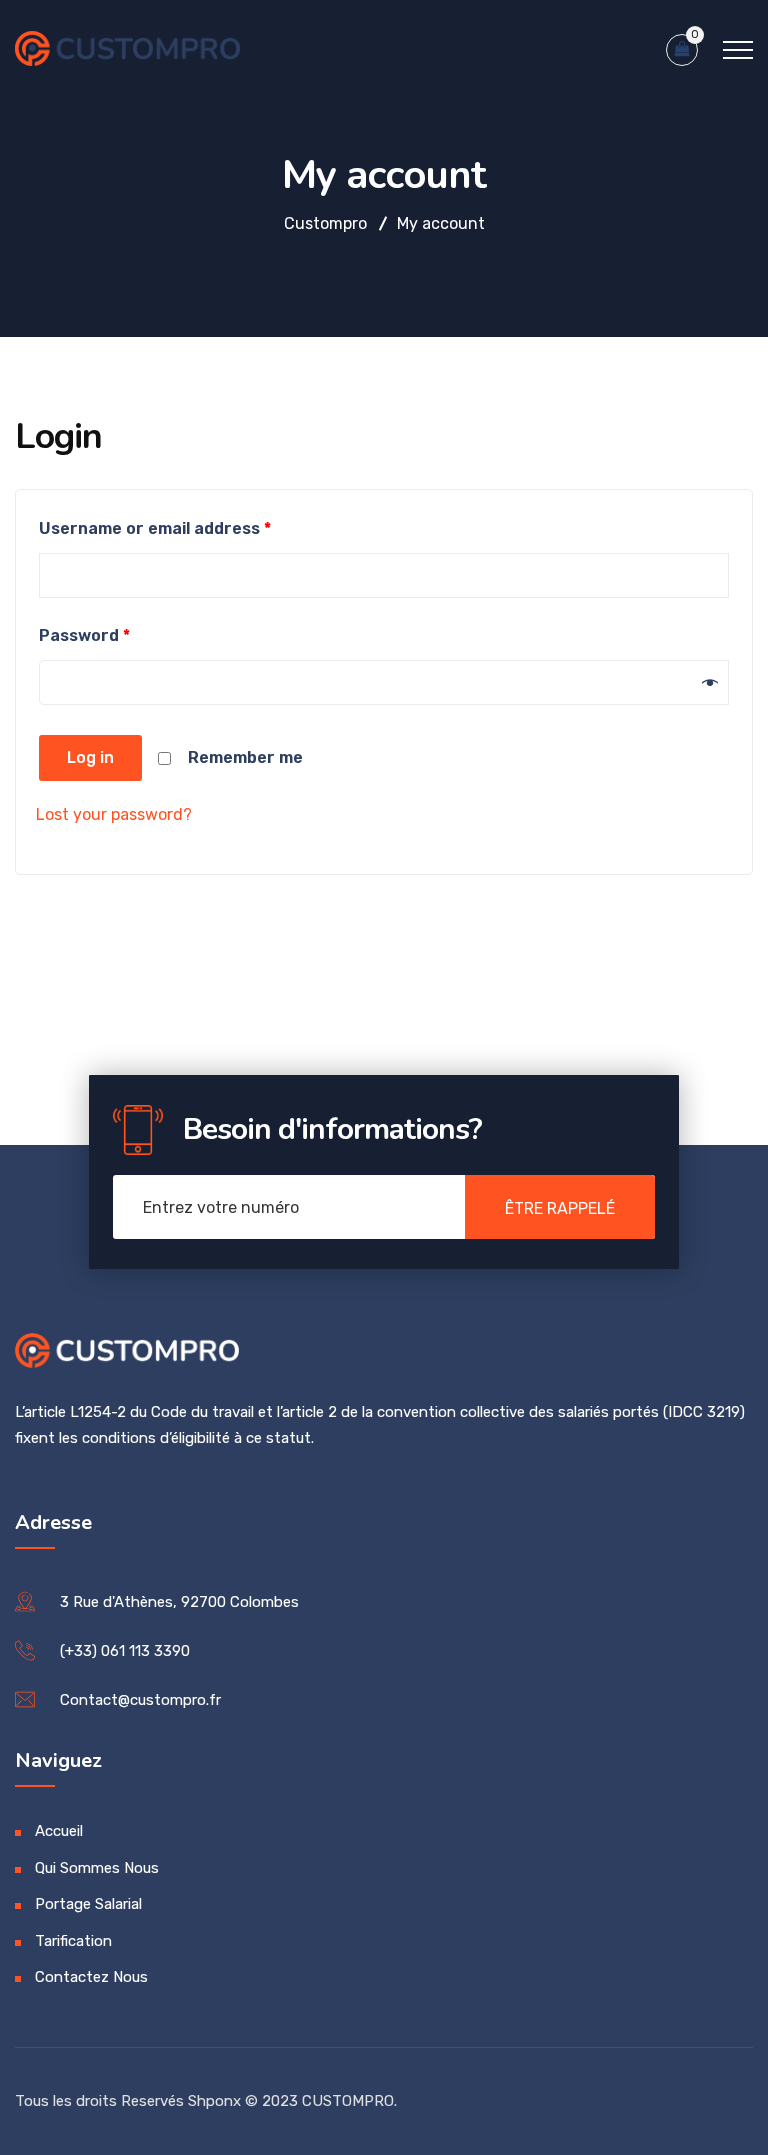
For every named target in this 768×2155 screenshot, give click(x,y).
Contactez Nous (91, 1977)
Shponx (214, 2101)
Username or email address (155, 528)
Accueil (59, 1831)
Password (84, 635)
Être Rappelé (560, 1208)
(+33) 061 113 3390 (125, 1651)
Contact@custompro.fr (140, 1700)
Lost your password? (114, 814)
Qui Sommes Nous (97, 1868)
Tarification (73, 1941)
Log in (90, 757)
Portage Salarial (88, 1904)
